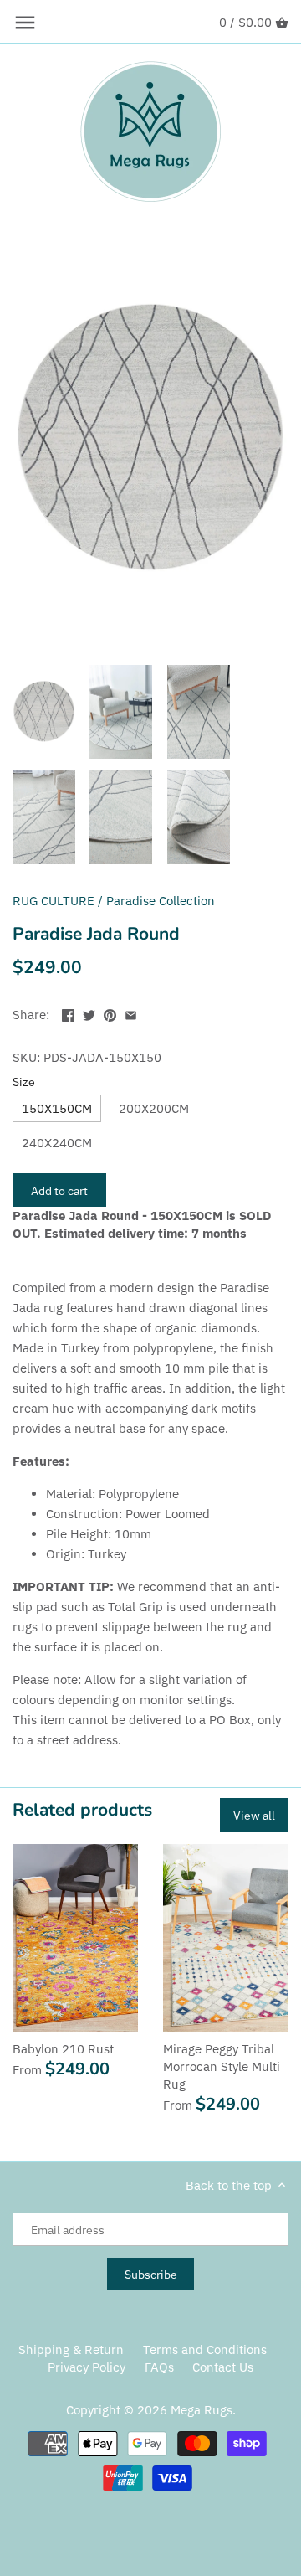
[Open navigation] (25, 23)
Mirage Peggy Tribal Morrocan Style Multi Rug (222, 2066)
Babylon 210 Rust (63, 2049)
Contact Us (223, 2367)
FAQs (159, 2367)
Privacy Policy (87, 2367)
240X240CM (57, 1143)
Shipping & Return (71, 2349)
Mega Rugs (202, 2410)
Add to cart (59, 1190)
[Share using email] (131, 1013)
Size (24, 1082)
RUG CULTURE (54, 901)
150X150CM (57, 1108)
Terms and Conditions (205, 2349)
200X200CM (154, 1108)
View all (254, 1815)
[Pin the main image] (110, 1013)
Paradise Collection (161, 901)
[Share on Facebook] (68, 1013)
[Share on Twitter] (89, 1013)
